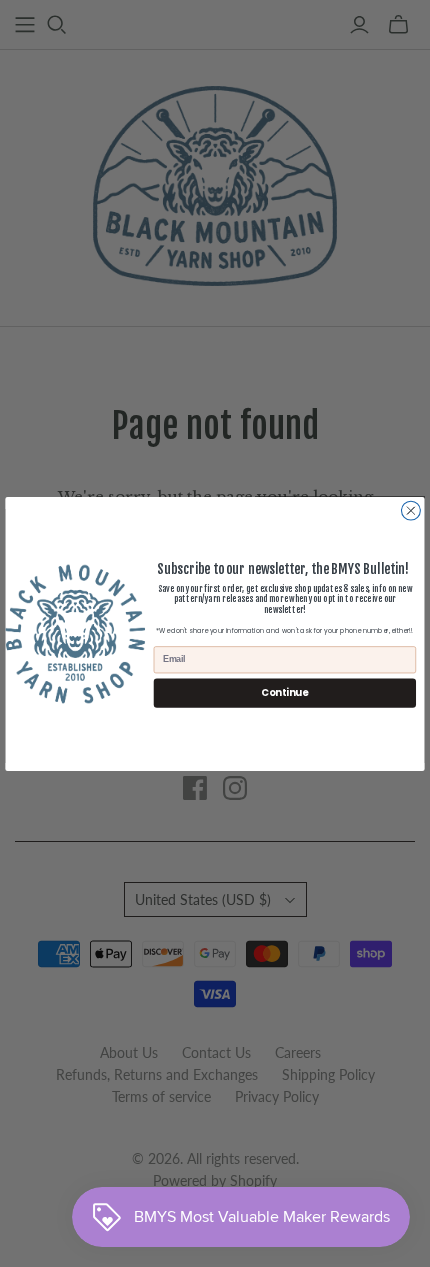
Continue (284, 691)
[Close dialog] (411, 510)
